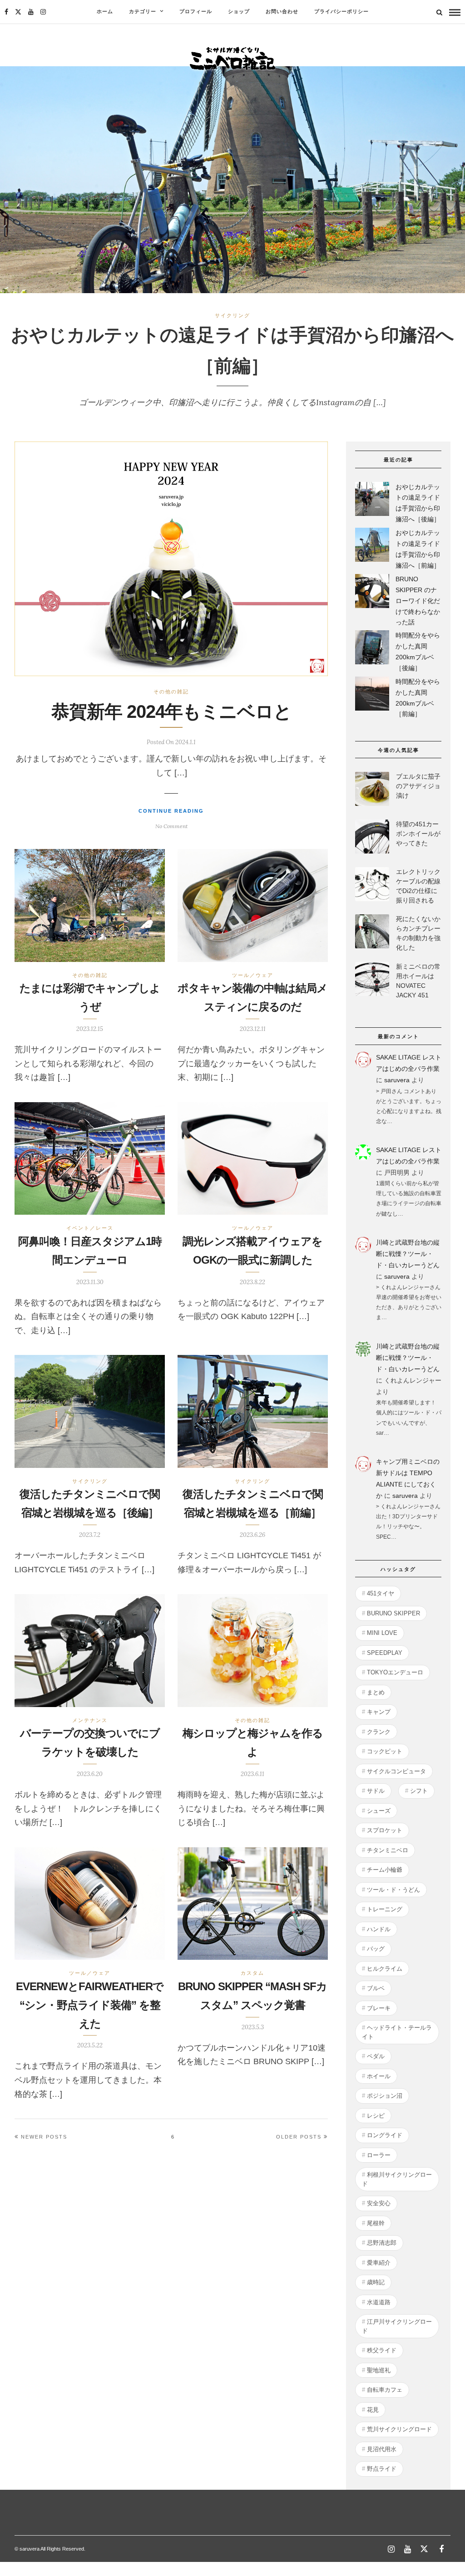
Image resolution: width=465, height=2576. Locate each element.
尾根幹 (376, 2223)
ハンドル (379, 1929)
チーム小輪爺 (385, 1870)
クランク (379, 1732)
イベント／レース (90, 1228)
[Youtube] (31, 12)
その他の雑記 (171, 692)
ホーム (105, 12)
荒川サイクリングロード (399, 2429)
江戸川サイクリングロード (397, 2326)
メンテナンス (90, 1720)
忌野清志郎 (382, 2243)
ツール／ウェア (253, 975)
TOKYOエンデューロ (395, 1672)
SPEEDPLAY (385, 1653)
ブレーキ (379, 2008)
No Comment (171, 826)
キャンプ (379, 1712)
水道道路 (379, 2302)
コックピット (385, 1751)
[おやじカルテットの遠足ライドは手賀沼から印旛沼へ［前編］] (372, 547)
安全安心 (379, 2203)
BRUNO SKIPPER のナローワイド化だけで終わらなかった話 (418, 601)
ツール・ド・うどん (393, 1890)
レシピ (376, 2116)
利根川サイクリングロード (397, 2179)
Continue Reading (171, 811)
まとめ (376, 1692)
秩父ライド (382, 2350)
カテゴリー (143, 12)
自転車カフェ (385, 2390)
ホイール (379, 2076)
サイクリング (232, 315)
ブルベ (376, 1988)
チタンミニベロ (388, 1850)
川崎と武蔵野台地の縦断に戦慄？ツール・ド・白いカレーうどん (408, 1254)
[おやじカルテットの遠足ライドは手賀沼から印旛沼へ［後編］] (372, 501)
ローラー (379, 2155)
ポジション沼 (385, 2096)
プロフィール (196, 12)
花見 (373, 2410)
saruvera (397, 1080)
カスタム (252, 1973)
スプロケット (385, 1830)
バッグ (376, 1949)
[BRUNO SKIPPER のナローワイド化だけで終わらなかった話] (372, 593)
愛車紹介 (379, 2263)
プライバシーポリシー (341, 12)
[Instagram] (43, 12)
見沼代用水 (382, 2449)
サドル (376, 1791)
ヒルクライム (385, 1969)
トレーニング (385, 1909)
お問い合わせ (282, 12)
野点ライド (382, 2469)
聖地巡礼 (379, 2370)
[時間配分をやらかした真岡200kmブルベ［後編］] (372, 649)
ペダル (376, 2056)
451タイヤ (381, 1593)
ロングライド (385, 2135)
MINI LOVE (382, 1633)
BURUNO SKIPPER (393, 1613)
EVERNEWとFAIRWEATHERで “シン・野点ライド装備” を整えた (90, 2005)
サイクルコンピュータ (396, 1771)
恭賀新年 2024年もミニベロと (171, 711)
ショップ (239, 12)
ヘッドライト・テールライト (397, 2032)
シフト (419, 1791)
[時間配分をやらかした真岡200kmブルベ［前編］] (372, 695)
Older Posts (299, 2137)
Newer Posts (44, 2137)
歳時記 (376, 2282)
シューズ (379, 1811)
